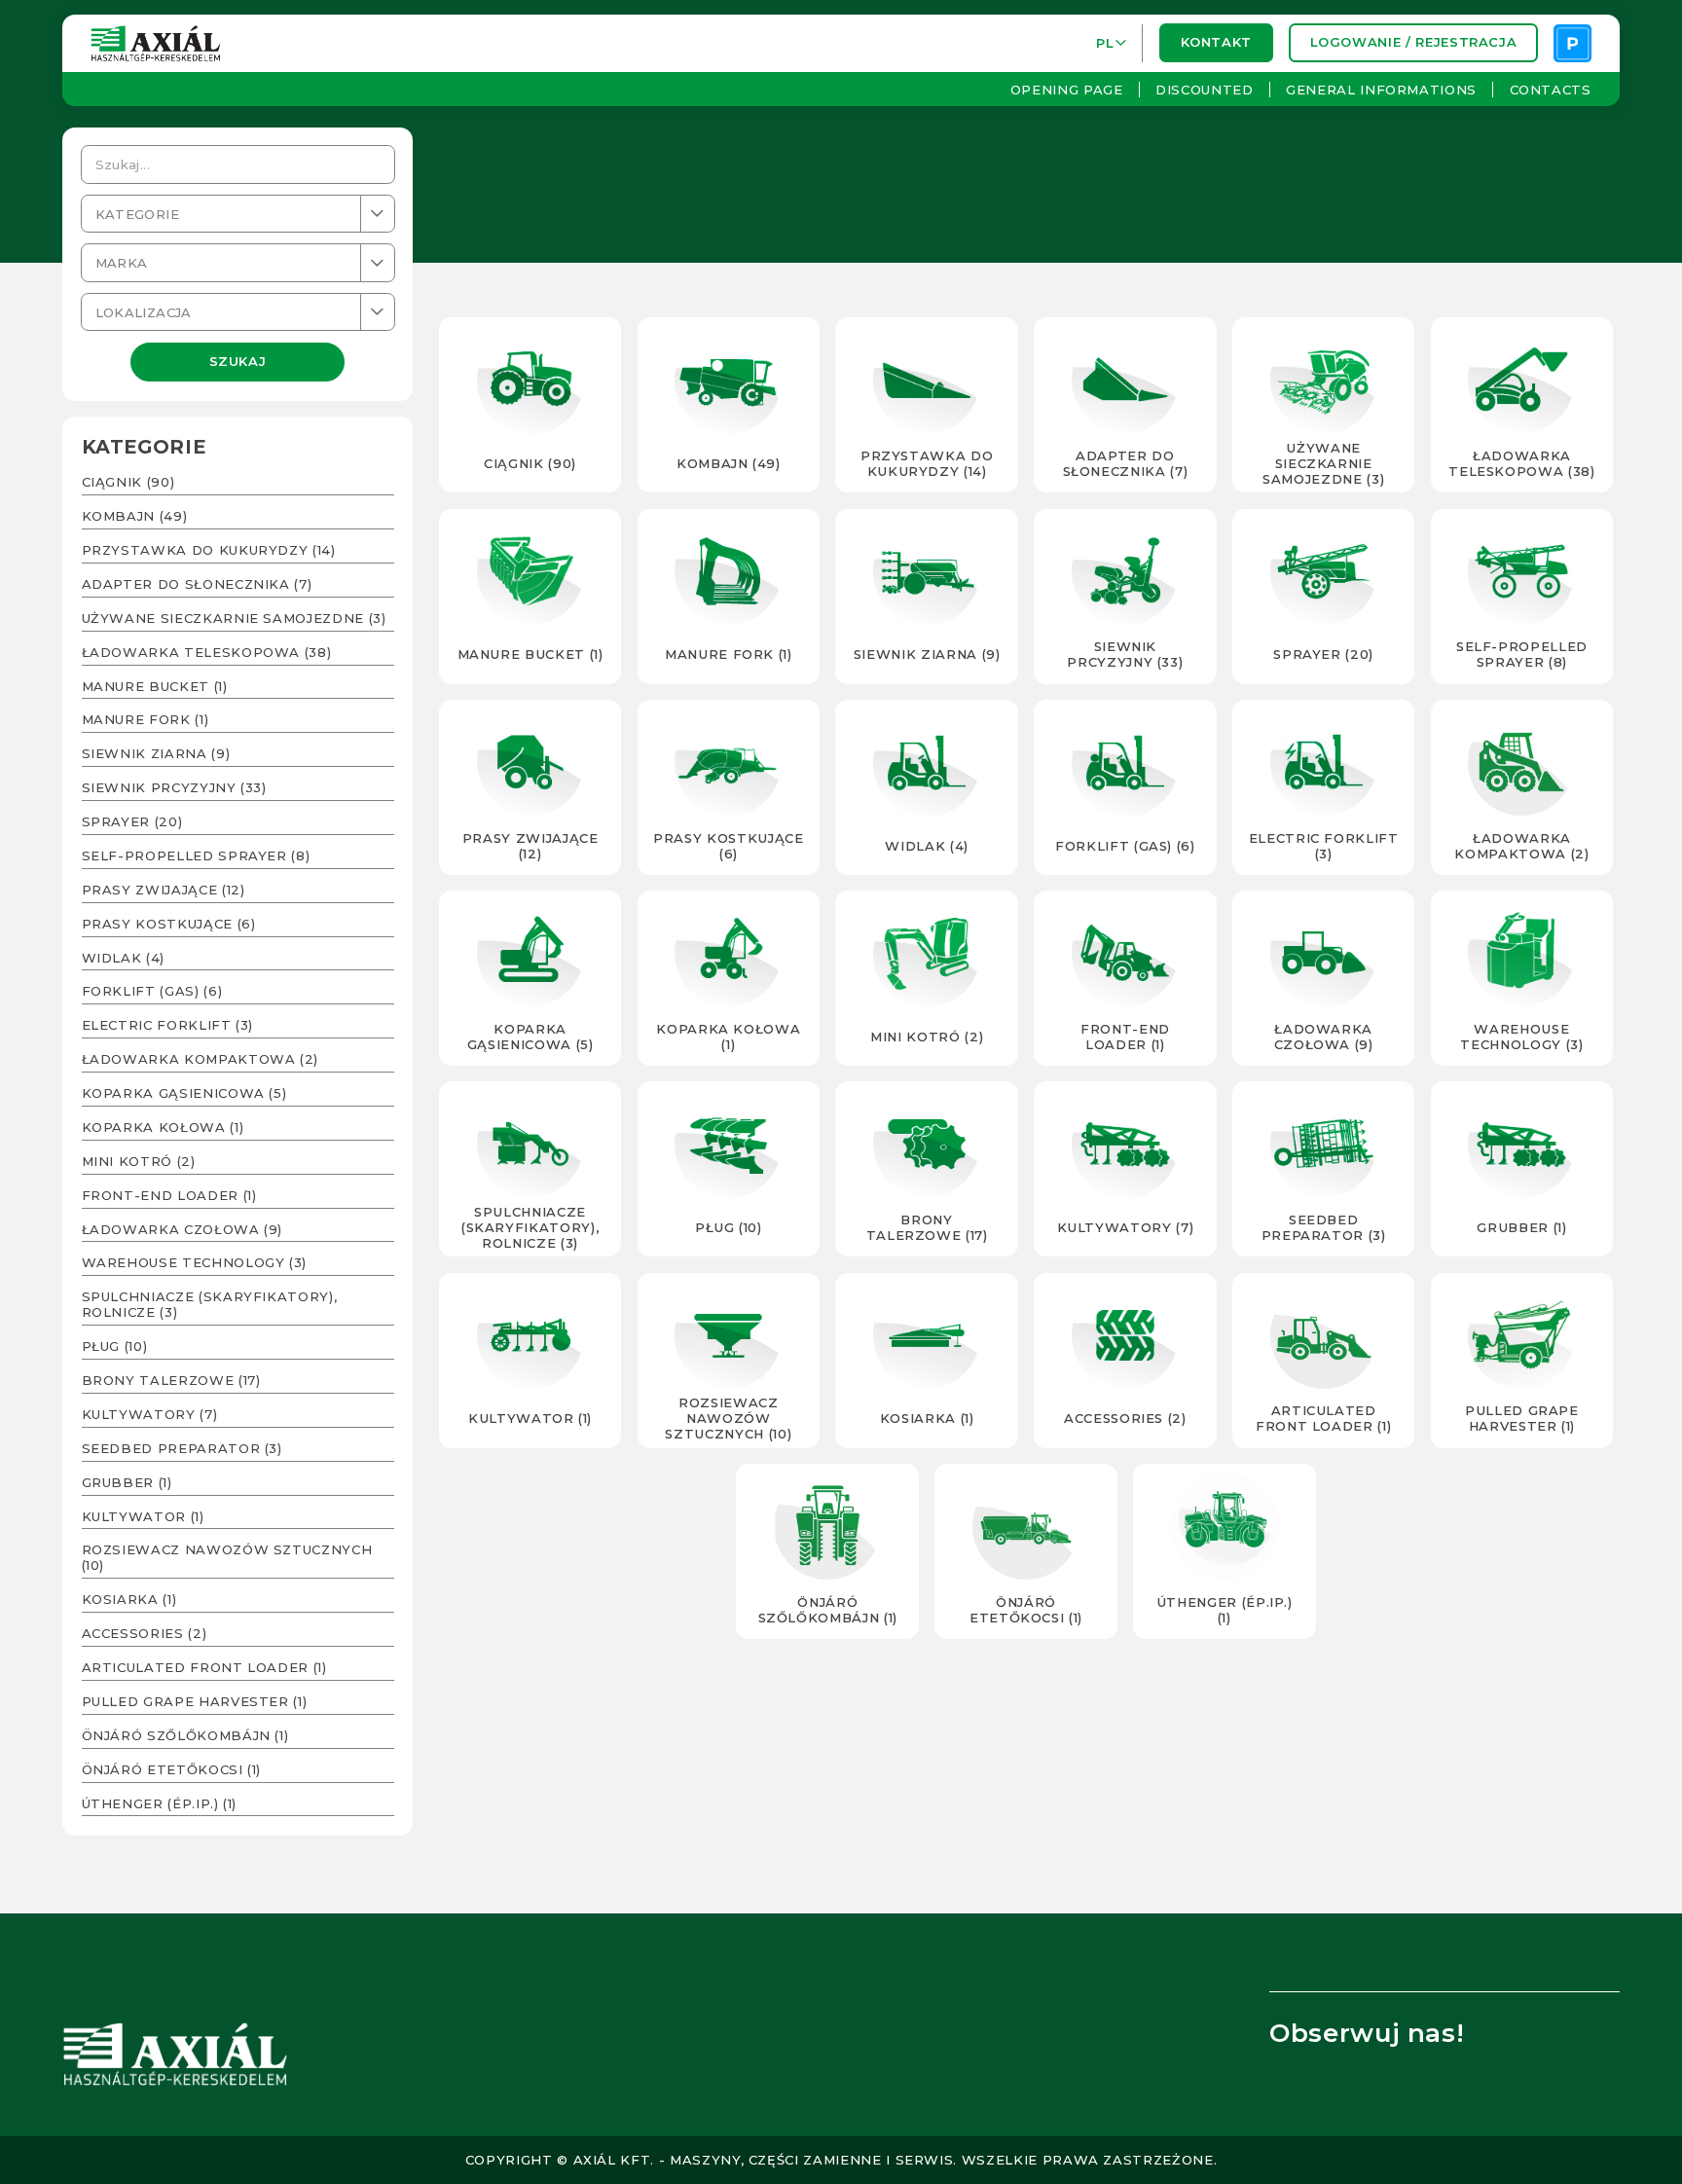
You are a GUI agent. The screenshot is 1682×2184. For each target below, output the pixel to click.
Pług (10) (115, 1346)
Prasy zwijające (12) (164, 890)
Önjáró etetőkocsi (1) (172, 1769)
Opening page (1067, 90)
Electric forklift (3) (168, 1025)
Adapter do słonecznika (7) (197, 584)
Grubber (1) (127, 1482)
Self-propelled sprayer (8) (196, 855)
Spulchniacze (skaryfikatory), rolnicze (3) (210, 1304)
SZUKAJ (238, 362)
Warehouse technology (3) (195, 1262)
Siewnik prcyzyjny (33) (174, 787)
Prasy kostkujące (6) (169, 924)
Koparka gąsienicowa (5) (184, 1093)
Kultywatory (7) (150, 1414)
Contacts (1550, 90)
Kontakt (1216, 43)
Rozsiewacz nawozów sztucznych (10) (227, 1557)
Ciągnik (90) (128, 482)
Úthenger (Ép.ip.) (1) (160, 1803)
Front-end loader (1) (169, 1195)
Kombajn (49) (135, 516)
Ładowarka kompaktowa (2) (201, 1059)
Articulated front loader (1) (204, 1667)
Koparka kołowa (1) (163, 1127)
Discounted (1205, 90)
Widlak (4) (124, 958)
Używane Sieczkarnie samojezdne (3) (234, 618)
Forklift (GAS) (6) (152, 991)
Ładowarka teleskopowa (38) (207, 652)
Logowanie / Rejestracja (1413, 43)
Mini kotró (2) (139, 1161)
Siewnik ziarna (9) (156, 753)
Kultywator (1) (143, 1516)
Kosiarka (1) (129, 1599)
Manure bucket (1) (155, 686)
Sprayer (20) (132, 821)
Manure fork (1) (146, 719)
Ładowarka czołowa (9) (183, 1229)
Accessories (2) (145, 1633)
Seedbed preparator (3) (182, 1448)
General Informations (1381, 90)
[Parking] (1572, 43)
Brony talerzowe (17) (171, 1380)
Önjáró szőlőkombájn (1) (185, 1735)
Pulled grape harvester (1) (195, 1701)
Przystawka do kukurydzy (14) (209, 550)
